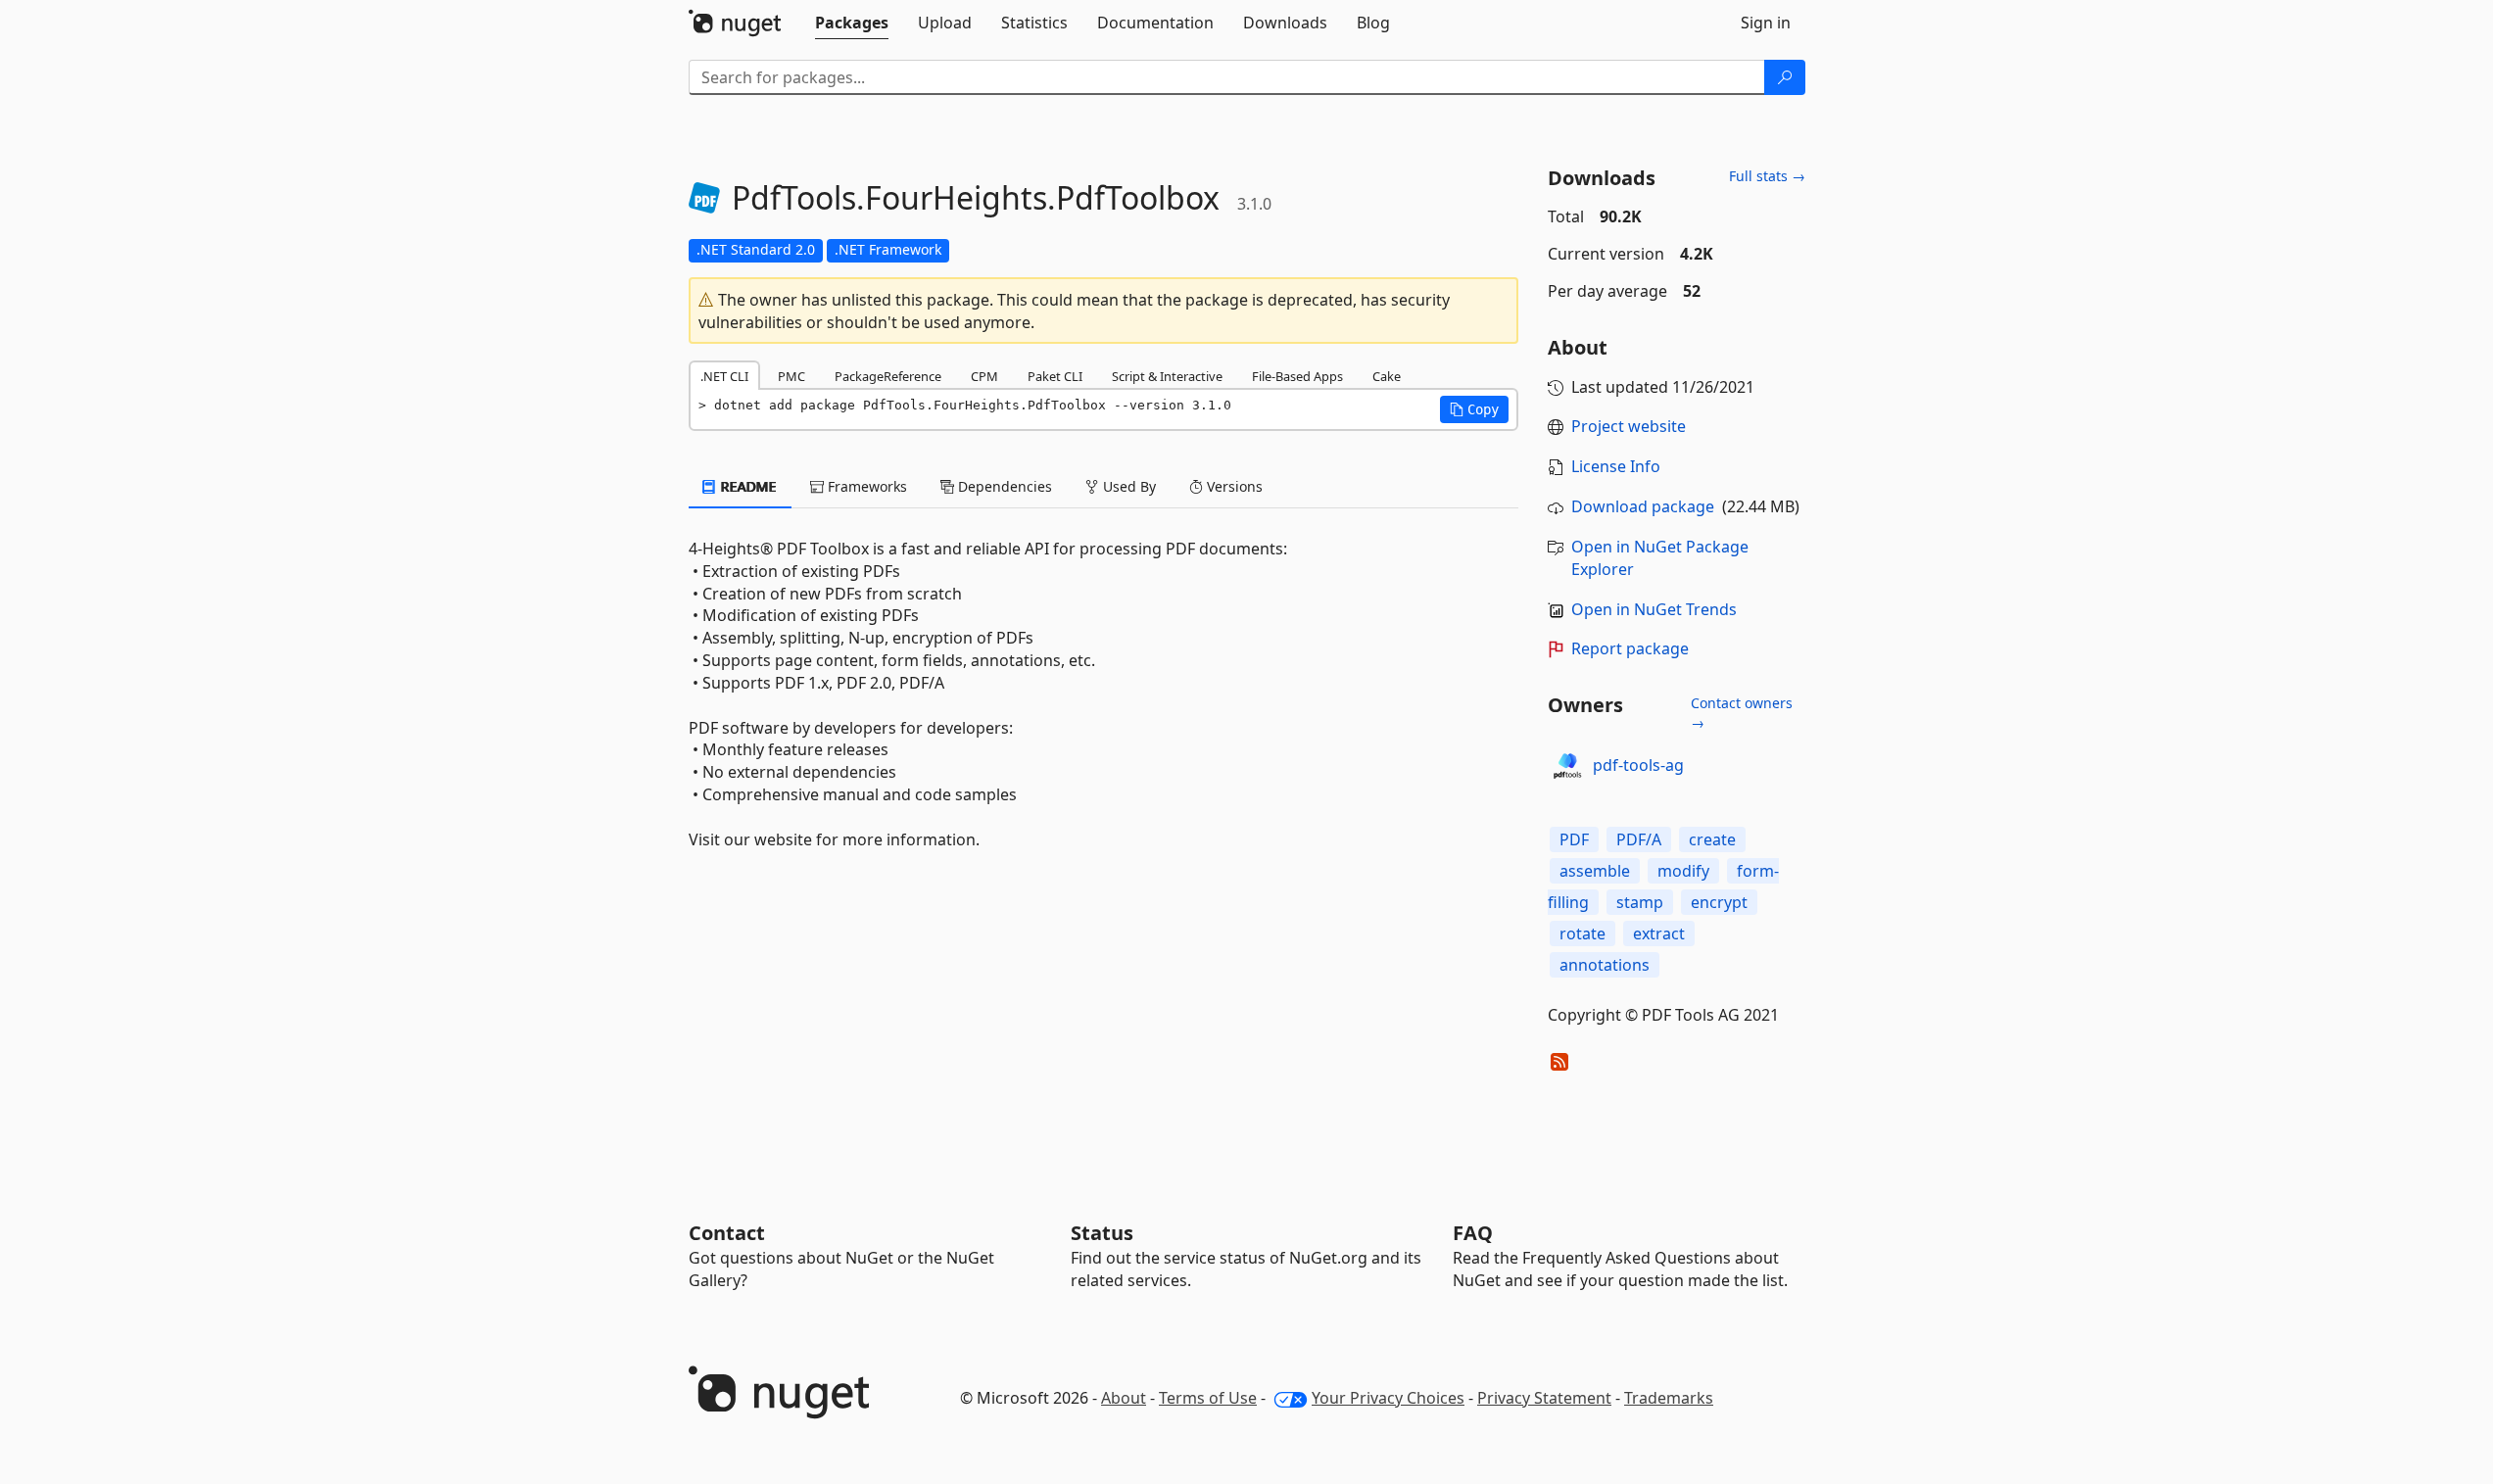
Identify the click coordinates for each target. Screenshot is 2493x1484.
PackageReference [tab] (888, 376)
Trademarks (1669, 1398)
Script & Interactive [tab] (1167, 376)
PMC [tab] (791, 376)
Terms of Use (1208, 1398)
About (1124, 1398)
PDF (1574, 839)
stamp (1640, 902)
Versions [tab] (1233, 486)
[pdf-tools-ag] (1567, 766)
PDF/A (1639, 839)
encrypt (1719, 902)
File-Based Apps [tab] (1297, 376)
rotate (1582, 933)
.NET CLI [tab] (724, 376)
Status (1102, 1233)
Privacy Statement (1544, 1398)
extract (1659, 933)
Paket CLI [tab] (1055, 376)
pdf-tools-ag (1638, 765)
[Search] (1785, 77)
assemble (1595, 871)
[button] (1474, 409)
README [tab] (747, 486)
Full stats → (1767, 176)
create (1712, 839)
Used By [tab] (1127, 486)
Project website (1629, 426)
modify (1683, 871)
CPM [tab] (984, 376)
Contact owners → (1742, 713)
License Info (1616, 466)
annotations (1605, 965)
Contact (727, 1233)
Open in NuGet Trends (1654, 609)
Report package (1630, 648)
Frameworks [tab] (865, 486)
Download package (1643, 506)
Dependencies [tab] (1003, 486)
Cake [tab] (1387, 376)
